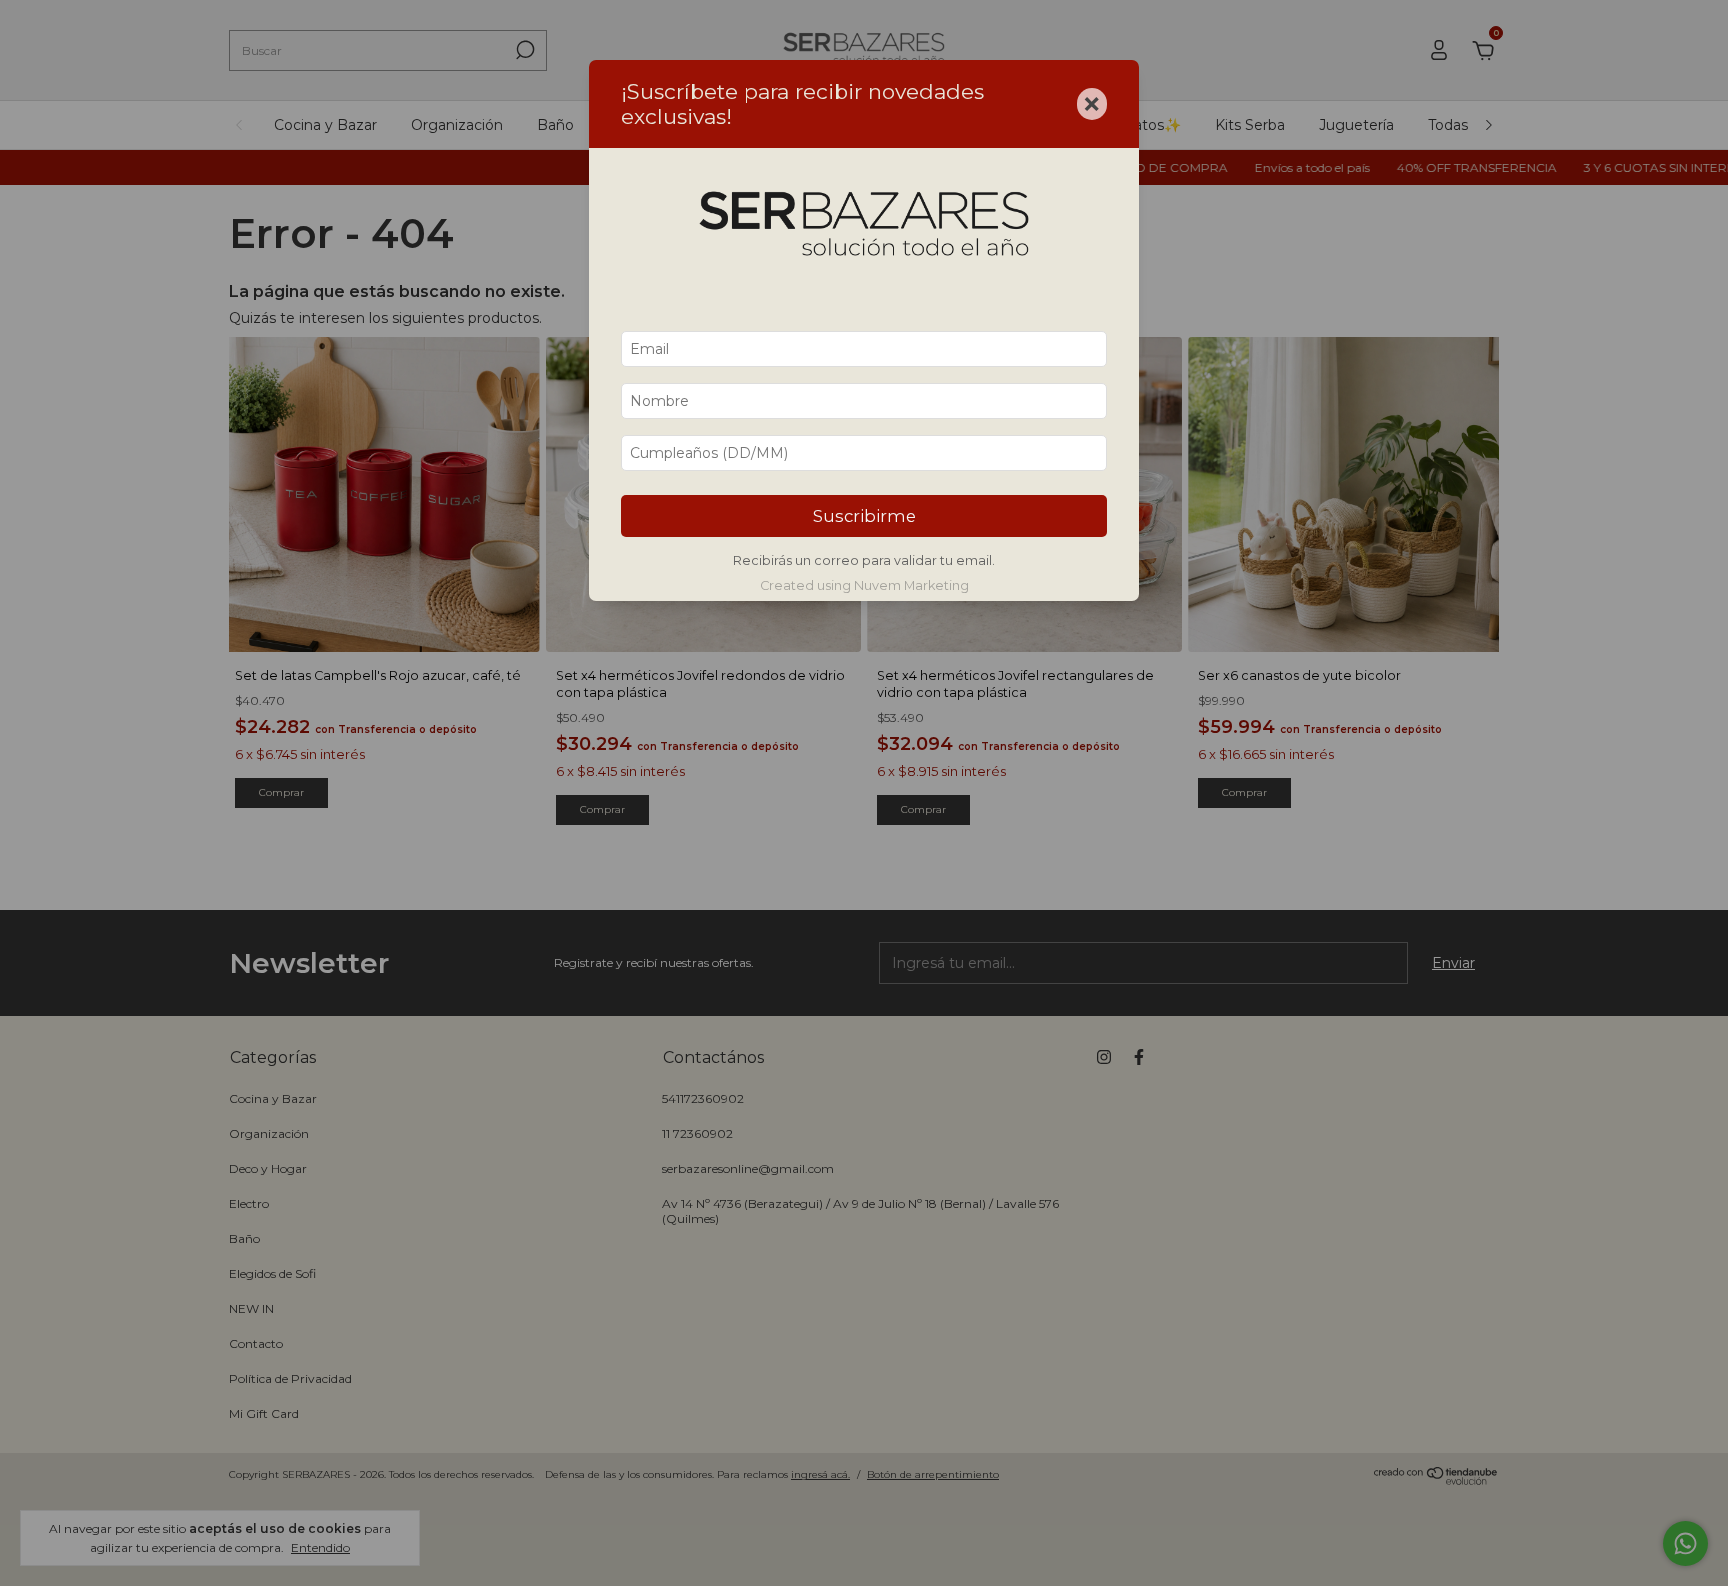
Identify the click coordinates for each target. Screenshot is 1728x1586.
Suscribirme (864, 516)
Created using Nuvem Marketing (864, 585)
